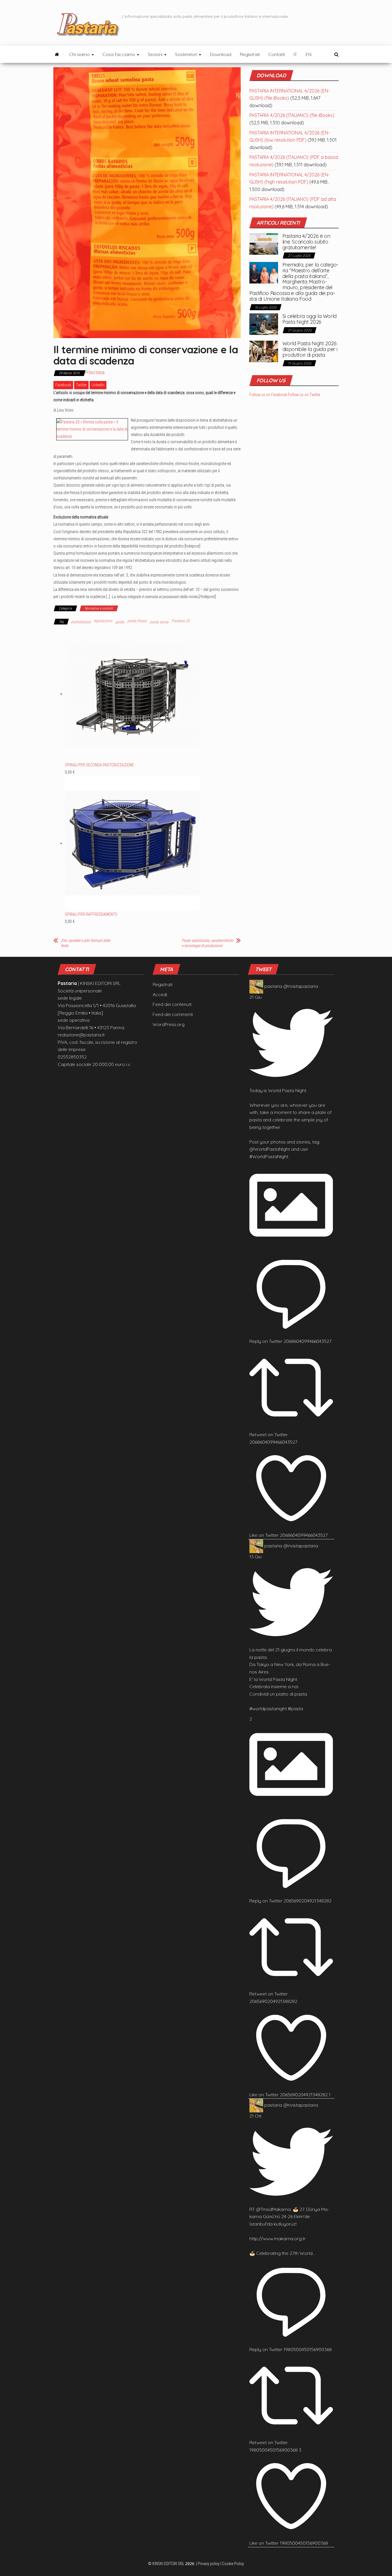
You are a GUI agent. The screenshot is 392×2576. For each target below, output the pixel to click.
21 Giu (256, 997)
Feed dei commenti (173, 1014)
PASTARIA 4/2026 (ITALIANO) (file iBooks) (292, 115)
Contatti (277, 54)
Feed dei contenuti (172, 1004)
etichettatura (81, 622)
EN (308, 54)
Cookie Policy (233, 2564)
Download (221, 54)
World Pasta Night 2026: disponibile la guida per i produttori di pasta (310, 349)
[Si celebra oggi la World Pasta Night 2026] (264, 324)
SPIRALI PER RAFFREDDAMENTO (91, 914)
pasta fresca (137, 621)
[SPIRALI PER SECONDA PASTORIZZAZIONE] (132, 694)
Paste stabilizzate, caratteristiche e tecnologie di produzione (207, 943)
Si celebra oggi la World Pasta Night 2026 (309, 319)
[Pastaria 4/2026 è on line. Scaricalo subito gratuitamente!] (264, 244)
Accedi (160, 994)
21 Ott (255, 2116)
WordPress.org (169, 1024)
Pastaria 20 (181, 621)
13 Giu (256, 1557)
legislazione (103, 621)
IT (295, 54)
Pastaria (97, 373)
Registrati (250, 54)
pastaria (273, 986)
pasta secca (159, 622)
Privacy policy (209, 2564)
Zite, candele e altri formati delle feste (86, 943)
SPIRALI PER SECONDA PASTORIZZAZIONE (99, 765)
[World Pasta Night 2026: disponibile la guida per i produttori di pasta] (264, 351)
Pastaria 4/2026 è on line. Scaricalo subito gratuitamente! (306, 242)
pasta (120, 622)
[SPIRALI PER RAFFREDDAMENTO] (132, 843)
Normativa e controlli (99, 608)
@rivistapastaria (301, 986)
